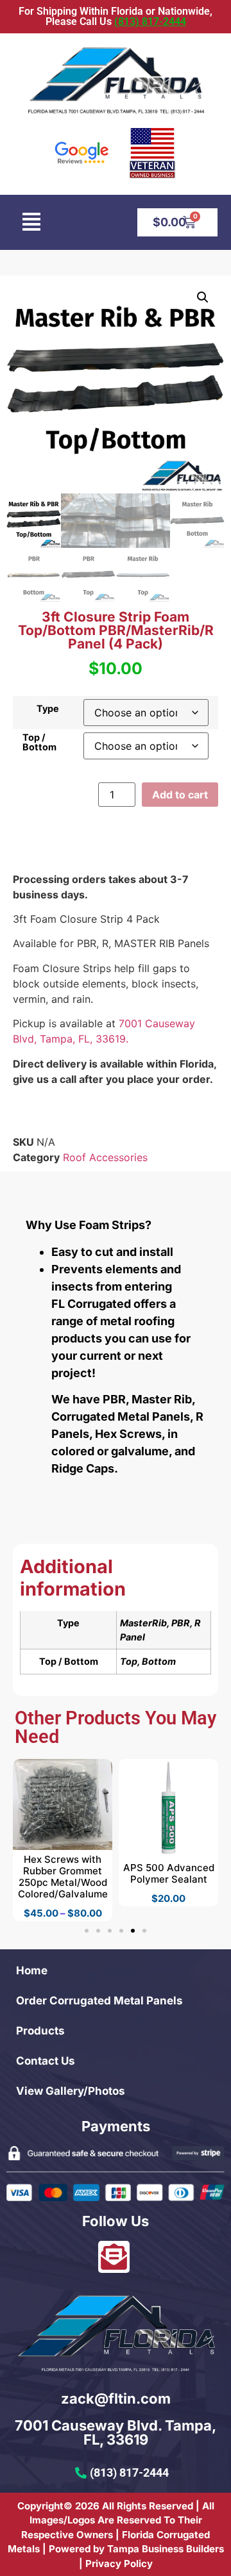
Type (48, 709)
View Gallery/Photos (71, 2091)
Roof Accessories (105, 1157)
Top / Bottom (39, 742)
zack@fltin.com (116, 2398)
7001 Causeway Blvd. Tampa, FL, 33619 (116, 2432)
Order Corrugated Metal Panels (99, 2001)
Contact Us (46, 2061)
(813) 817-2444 (150, 21)
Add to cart (180, 795)
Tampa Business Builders (166, 2549)
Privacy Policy (119, 2564)
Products (40, 2031)
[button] (31, 222)
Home (32, 1970)
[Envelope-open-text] (114, 2257)
